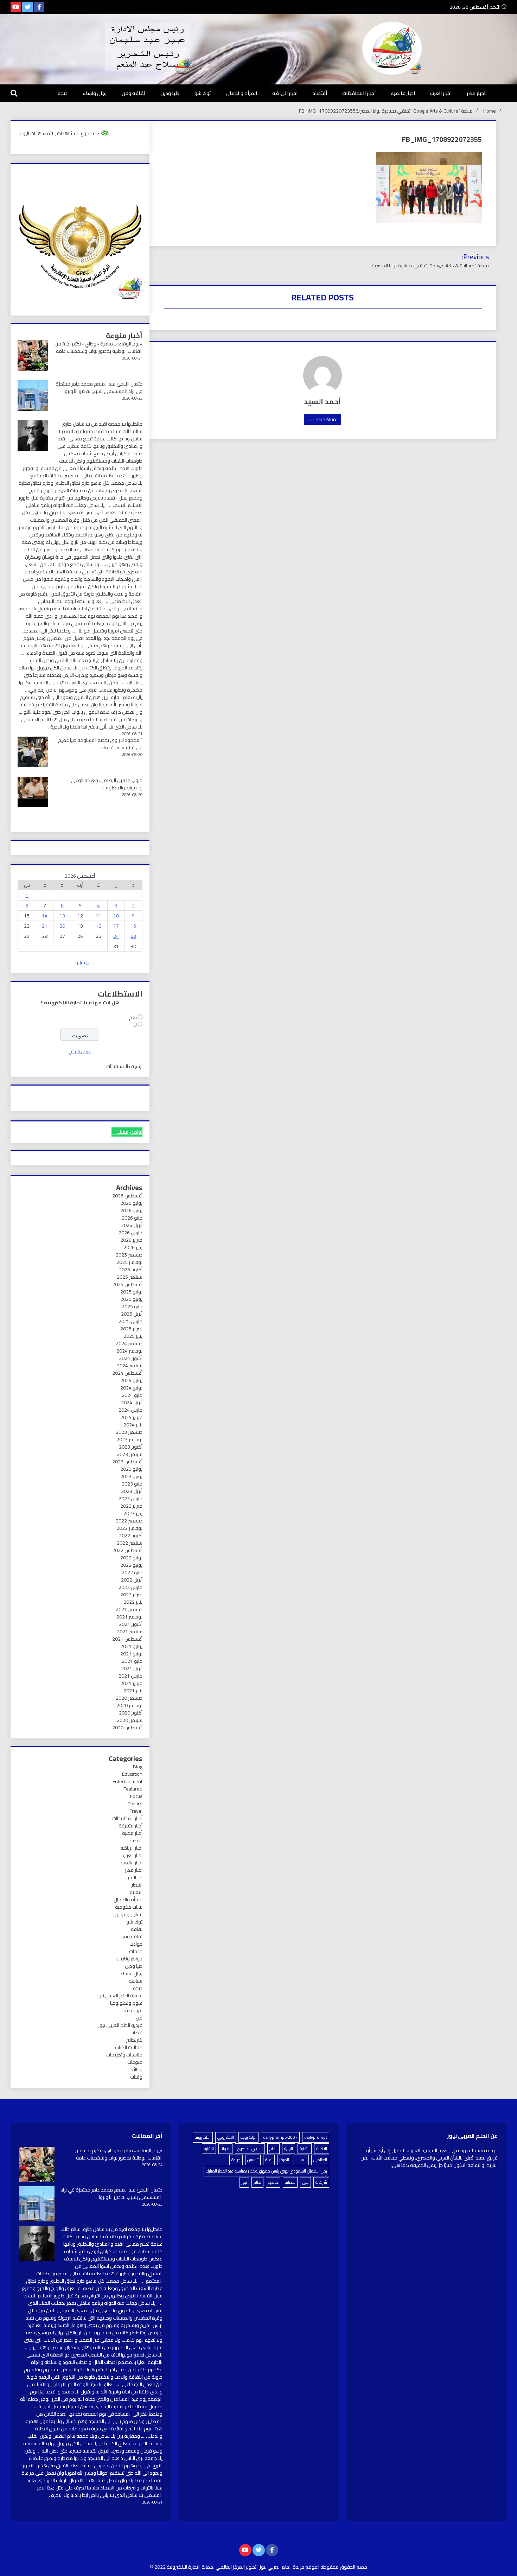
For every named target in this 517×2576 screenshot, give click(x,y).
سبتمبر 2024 (130, 1366)
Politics (135, 1804)
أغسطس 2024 (127, 1373)
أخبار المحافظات (359, 93)
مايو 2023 (132, 1484)
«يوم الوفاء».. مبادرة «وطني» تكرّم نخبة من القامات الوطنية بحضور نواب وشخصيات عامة (98, 347)
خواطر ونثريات (129, 1959)
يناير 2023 (133, 1513)
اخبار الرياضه (285, 93)
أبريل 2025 (132, 1314)
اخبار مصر (476, 93)
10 (116, 916)
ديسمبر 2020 (129, 1698)
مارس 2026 (130, 1233)
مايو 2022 (132, 1572)
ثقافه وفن (133, 93)
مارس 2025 (130, 1321)
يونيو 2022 (131, 1565)
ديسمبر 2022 (129, 1521)
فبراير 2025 (131, 1329)
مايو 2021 (132, 1661)
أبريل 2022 (132, 1580)
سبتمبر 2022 (130, 1543)
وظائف (135, 2069)
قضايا (137, 2033)
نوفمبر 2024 (129, 1351)
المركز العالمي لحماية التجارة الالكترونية (206, 2567)
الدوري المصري (250, 2148)
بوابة (269, 2160)
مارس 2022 (130, 1587)
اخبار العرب (441, 93)
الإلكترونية (248, 2137)
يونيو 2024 (131, 1388)
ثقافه (137, 1929)
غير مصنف (132, 2010)
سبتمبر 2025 (130, 1277)
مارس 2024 (130, 1410)
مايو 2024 (132, 1395)
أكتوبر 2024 (131, 1358)
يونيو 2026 (131, 1210)
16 (133, 926)
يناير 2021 (133, 1691)
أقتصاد (320, 93)
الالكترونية (203, 2137)
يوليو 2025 (131, 1292)
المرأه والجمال (242, 93)
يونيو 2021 (131, 1654)
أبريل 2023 (132, 1491)
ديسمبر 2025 (129, 1255)
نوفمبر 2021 (129, 1617)
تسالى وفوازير (129, 1914)
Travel (136, 1811)
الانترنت (322, 2148)
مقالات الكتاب (129, 2047)
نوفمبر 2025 (129, 1262)
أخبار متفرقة (130, 1826)
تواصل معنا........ (127, 1132)
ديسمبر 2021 (129, 1609)
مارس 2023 (130, 1499)
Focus (136, 1796)
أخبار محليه (132, 1833)
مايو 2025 (132, 1306)
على (305, 2182)
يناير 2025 (133, 1336)
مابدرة (273, 2182)
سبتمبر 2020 (130, 1720)
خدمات (136, 1951)
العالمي (320, 2160)
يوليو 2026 (131, 1203)
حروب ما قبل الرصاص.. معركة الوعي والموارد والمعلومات (107, 784)
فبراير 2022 (131, 1595)
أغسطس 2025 (127, 1284)
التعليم (136, 1892)
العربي (301, 2160)
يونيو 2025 (131, 1299)
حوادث (136, 1944)
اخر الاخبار (134, 1877)
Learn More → (323, 419)
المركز (284, 2160)
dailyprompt (316, 2137)
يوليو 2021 (131, 1646)
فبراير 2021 (131, 1683)
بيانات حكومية (129, 1907)
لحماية (290, 2182)
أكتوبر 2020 (131, 1713)
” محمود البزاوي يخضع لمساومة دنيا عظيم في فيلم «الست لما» (100, 744)
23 (133, 936)
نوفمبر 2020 (129, 1705)
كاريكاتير (134, 2040)
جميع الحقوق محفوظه (344, 2567)
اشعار (137, 1885)
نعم (133, 1017)
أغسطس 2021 (127, 1639)
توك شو (203, 93)
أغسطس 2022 (127, 1550)
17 (116, 926)
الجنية (289, 2148)
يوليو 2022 (131, 1558)
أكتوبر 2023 (131, 1447)
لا (135, 1025)
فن (139, 2018)
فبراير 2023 (131, 1506)
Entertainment (127, 1781)
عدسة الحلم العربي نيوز (120, 1996)
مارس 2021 (130, 1676)
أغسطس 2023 (127, 1462)
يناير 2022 (133, 1602)
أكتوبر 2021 (131, 1624)
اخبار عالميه (403, 93)
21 (45, 926)
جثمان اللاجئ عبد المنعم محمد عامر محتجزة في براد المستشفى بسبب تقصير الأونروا (99, 387)
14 (45, 916)
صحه (63, 93)
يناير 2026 (133, 1247)
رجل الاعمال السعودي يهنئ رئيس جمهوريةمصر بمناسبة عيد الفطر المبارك (266, 2171)
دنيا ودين (170, 93)
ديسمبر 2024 (129, 1343)
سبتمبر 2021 (130, 1632)
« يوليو (82, 962)
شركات (321, 2182)
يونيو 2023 (131, 1476)
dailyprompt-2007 (280, 2137)
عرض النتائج (80, 1051)
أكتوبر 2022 (131, 1535)
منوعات (135, 2062)
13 (62, 916)
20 (62, 926)
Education (132, 1774)
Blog (138, 1767)
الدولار (225, 2148)
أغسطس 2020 (127, 1728)
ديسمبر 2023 (129, 1432)
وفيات (136, 2077)
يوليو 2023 (131, 1469)
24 (116, 936)
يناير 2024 (133, 1425)
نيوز (244, 2182)
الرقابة (209, 2148)
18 (98, 926)
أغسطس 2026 (127, 1196)
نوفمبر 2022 (129, 1528)
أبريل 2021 (132, 1668)
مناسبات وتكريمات (124, 2055)
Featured (133, 1789)
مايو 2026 (132, 1218)
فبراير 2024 (131, 1417)
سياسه (136, 1981)
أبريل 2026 (132, 1225)
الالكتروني (226, 2137)
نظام (257, 2182)
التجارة (305, 2148)
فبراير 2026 (131, 1240)
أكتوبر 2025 (131, 1270)
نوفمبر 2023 (129, 1439)
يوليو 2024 (131, 1380)
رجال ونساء (95, 93)
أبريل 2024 (132, 1403)
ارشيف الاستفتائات (124, 1066)
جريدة (236, 2160)
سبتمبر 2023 (130, 1454)
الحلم (273, 2148)
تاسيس (253, 2160)
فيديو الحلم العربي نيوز (120, 2025)
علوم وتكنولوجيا (126, 2003)
